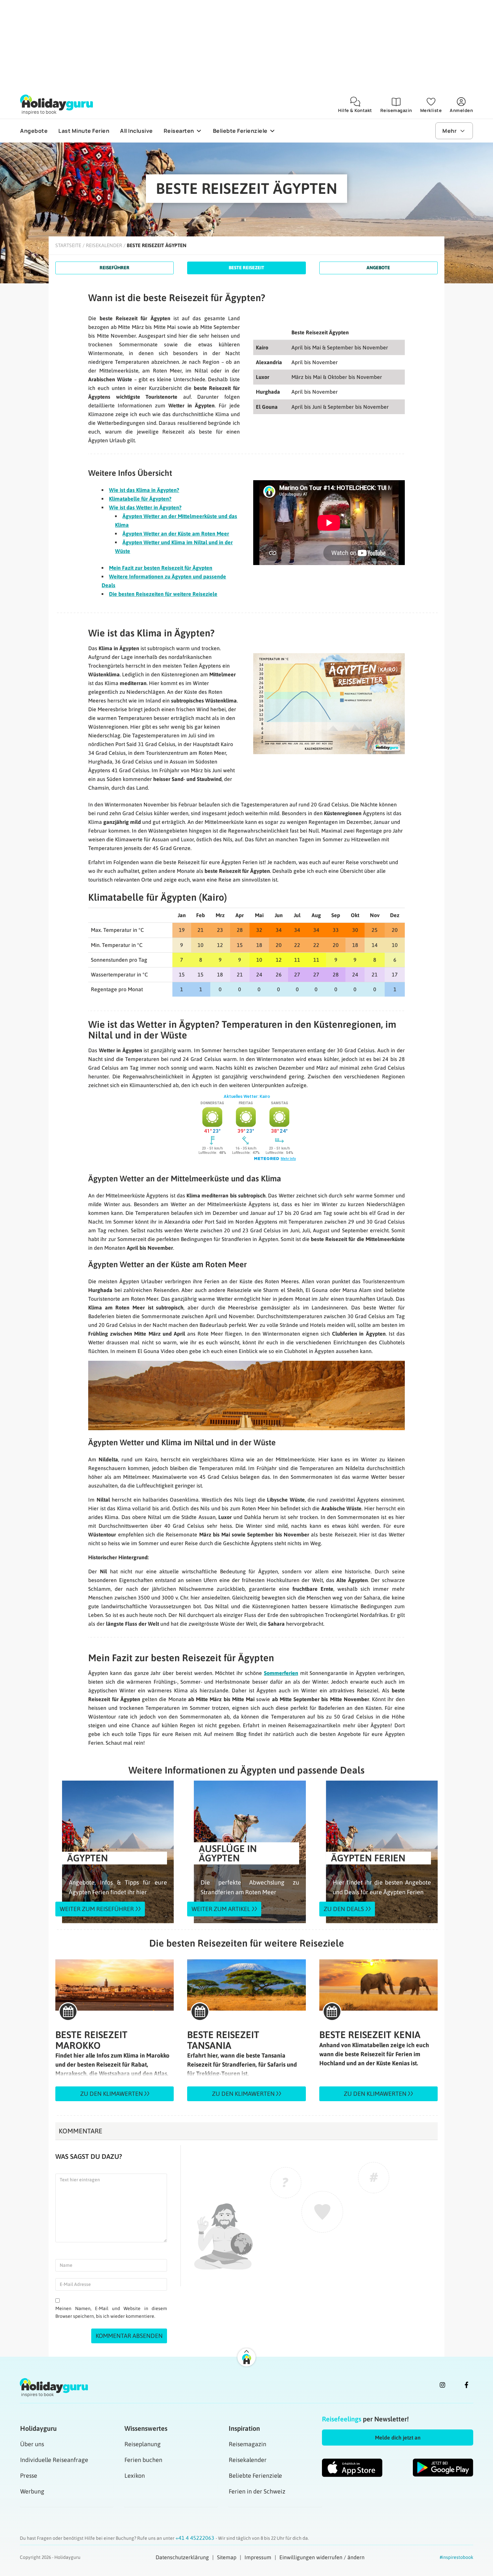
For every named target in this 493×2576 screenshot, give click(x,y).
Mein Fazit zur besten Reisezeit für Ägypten (161, 568)
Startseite (68, 245)
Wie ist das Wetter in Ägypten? (145, 507)
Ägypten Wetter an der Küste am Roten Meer (176, 534)
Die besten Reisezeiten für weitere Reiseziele (163, 594)
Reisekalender (104, 245)
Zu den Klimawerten (112, 2094)
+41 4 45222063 (196, 2538)
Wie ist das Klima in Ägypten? (144, 490)
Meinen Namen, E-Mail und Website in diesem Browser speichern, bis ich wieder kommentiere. (111, 2312)
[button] (398, 2438)
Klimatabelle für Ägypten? (140, 499)
